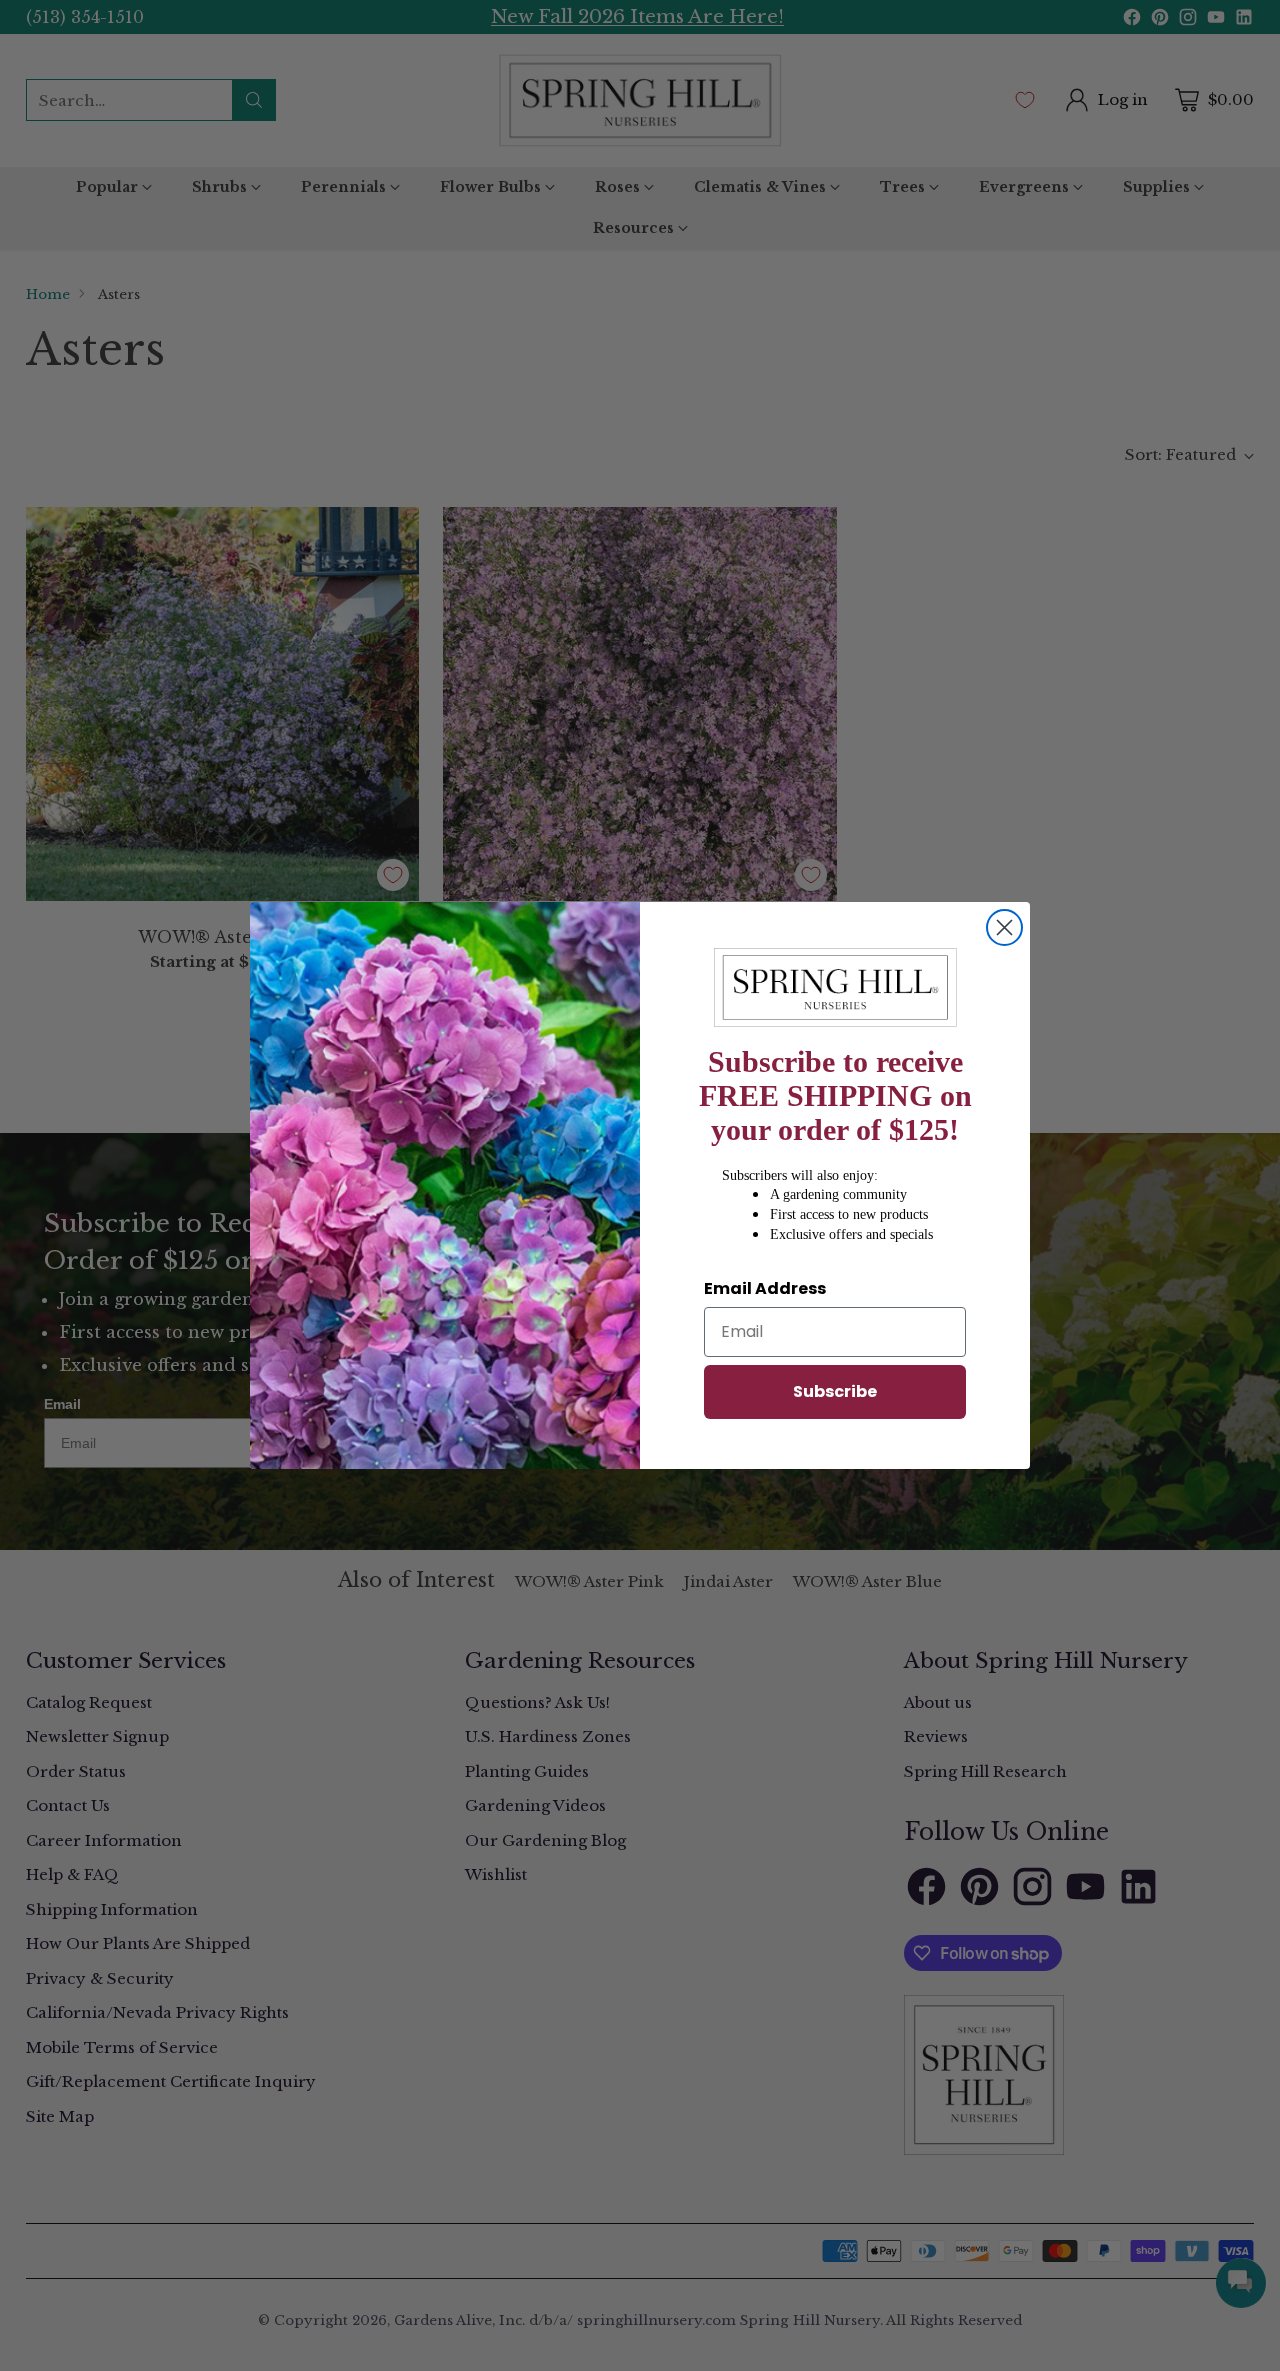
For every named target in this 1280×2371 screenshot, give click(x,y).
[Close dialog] (1004, 927)
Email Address (765, 1288)
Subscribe (835, 1391)
